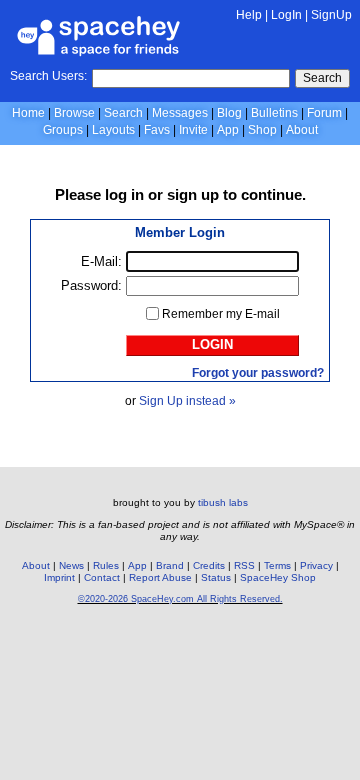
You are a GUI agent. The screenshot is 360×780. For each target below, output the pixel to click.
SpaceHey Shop (278, 577)
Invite (193, 130)
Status (216, 577)
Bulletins (274, 113)
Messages (180, 113)
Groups (63, 130)
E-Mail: (101, 261)
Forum (324, 113)
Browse (74, 113)
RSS (244, 565)
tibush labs (223, 502)
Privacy (316, 565)
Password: (91, 285)
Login (212, 344)
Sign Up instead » (187, 401)
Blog (229, 113)
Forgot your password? (258, 373)
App (228, 130)
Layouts (113, 130)
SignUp (331, 15)
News (71, 565)
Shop (262, 130)
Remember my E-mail (221, 314)
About (302, 130)
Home (28, 113)
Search (322, 78)
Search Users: (48, 76)
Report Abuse (160, 577)
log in (124, 194)
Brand (170, 565)
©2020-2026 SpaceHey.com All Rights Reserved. (180, 599)
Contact (102, 577)
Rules (106, 565)
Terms (277, 565)
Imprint (59, 577)
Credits (209, 565)
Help (249, 15)
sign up (193, 194)
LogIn (286, 15)
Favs (157, 130)
